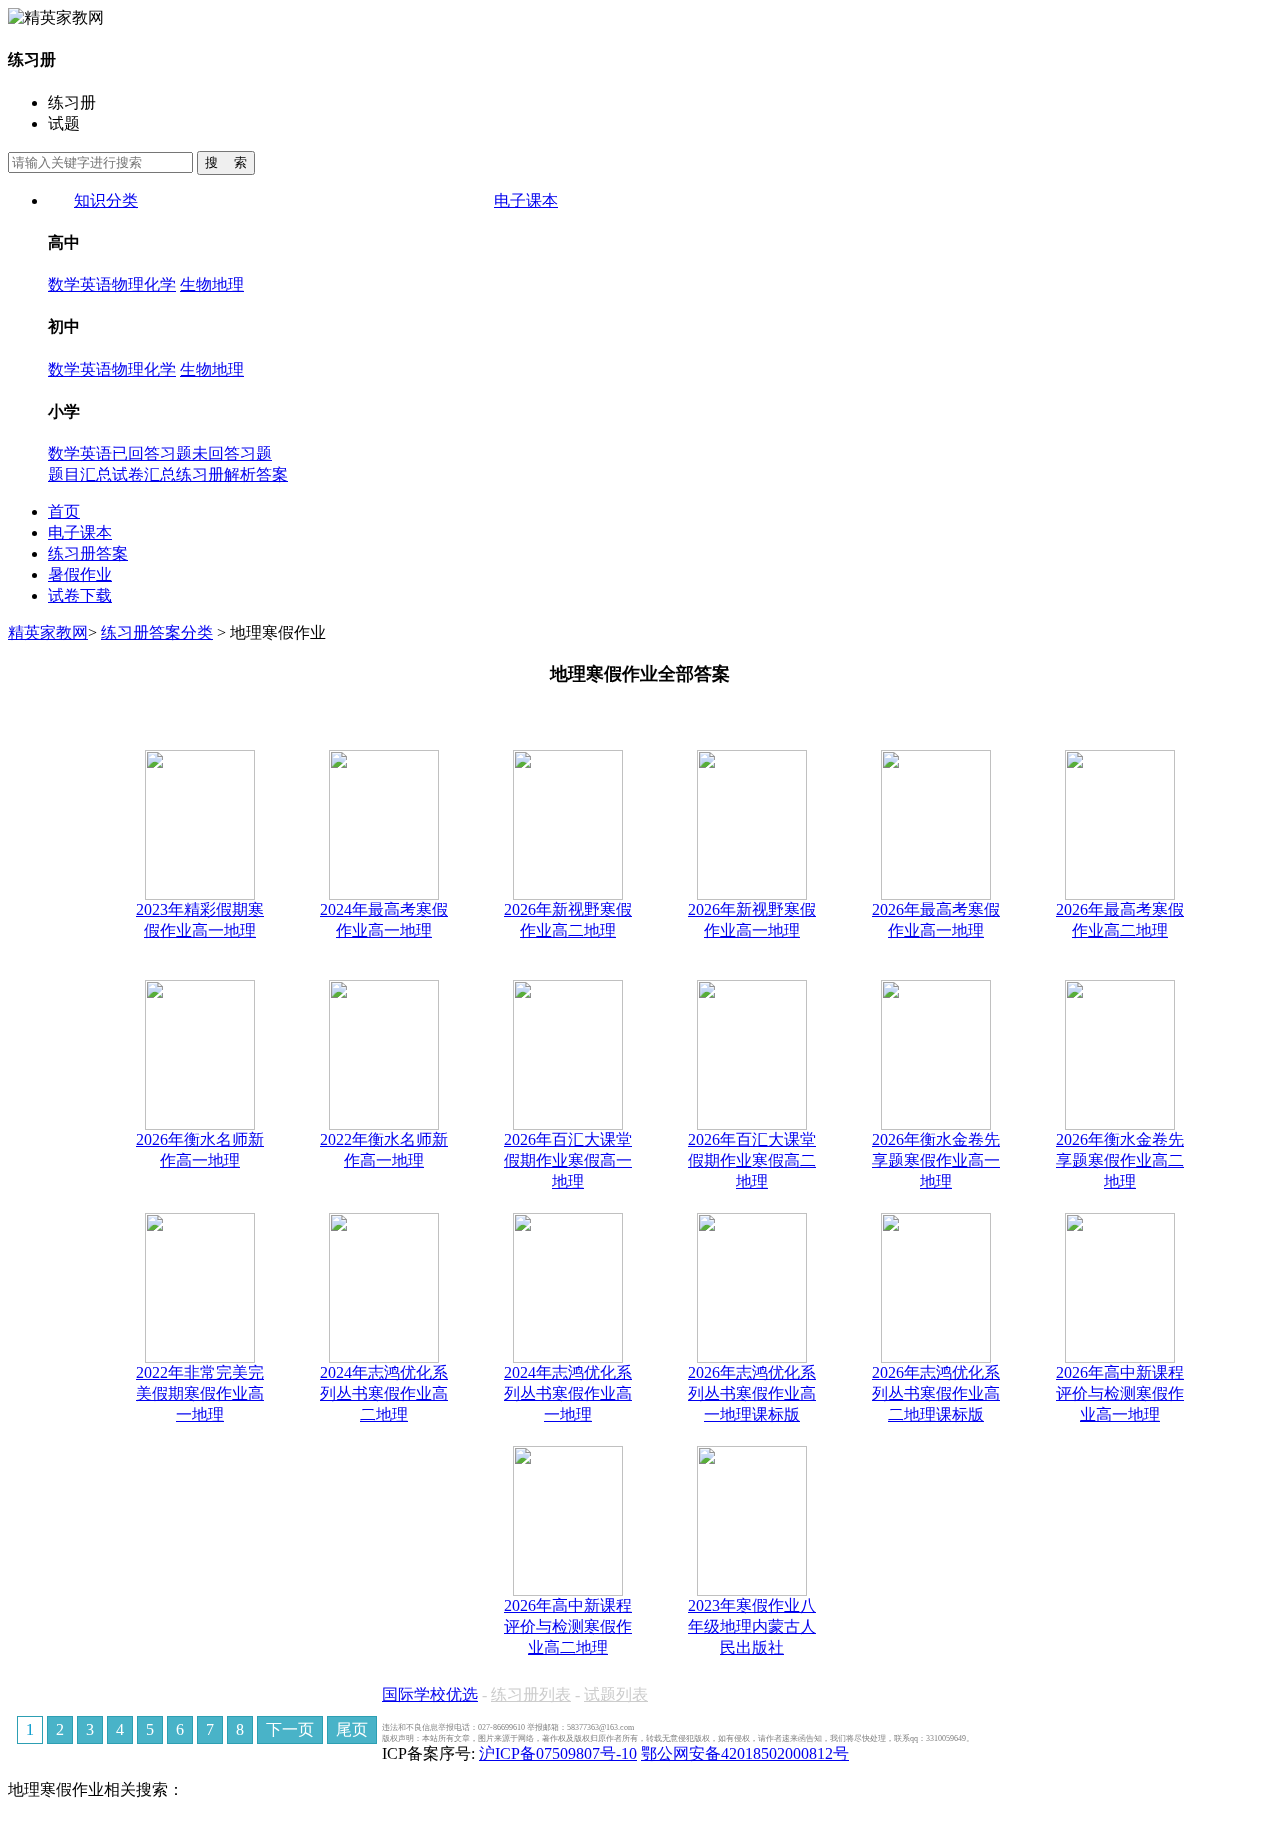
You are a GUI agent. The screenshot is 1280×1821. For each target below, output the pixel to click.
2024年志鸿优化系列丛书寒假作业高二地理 (384, 1393)
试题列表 (616, 1694)
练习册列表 (531, 1694)
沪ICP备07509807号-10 (558, 1753)
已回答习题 (152, 453)
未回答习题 (232, 453)
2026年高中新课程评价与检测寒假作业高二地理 (568, 1626)
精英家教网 (48, 632)
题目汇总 (80, 474)
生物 (196, 284)
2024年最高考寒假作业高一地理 (384, 920)
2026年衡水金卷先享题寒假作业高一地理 (936, 1160)
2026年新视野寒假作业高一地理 (752, 920)
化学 (160, 284)
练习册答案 (88, 553)
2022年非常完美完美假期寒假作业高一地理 (200, 1393)
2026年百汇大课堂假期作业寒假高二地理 (752, 1160)
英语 (96, 284)
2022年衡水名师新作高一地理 (384, 1150)
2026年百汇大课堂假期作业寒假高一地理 (568, 1160)
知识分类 (106, 200)
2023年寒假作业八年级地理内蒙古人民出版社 (752, 1626)
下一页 (290, 1729)
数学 (64, 284)
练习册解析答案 (232, 474)
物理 (128, 284)
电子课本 (526, 200)
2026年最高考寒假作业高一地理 (936, 920)
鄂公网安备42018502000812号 (745, 1753)
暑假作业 (80, 574)
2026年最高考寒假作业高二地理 (1120, 920)
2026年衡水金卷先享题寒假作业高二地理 (1120, 1160)
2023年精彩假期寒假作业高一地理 (200, 920)
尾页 (352, 1729)
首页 (64, 511)
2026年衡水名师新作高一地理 (200, 1150)
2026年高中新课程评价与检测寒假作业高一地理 (1120, 1393)
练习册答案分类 (157, 632)
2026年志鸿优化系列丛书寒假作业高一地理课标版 (752, 1393)
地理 (228, 284)
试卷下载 (80, 595)
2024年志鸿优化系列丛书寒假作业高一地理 (568, 1393)
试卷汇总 (144, 474)
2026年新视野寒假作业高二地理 (568, 920)
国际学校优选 (430, 1694)
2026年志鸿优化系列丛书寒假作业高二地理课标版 (936, 1393)
